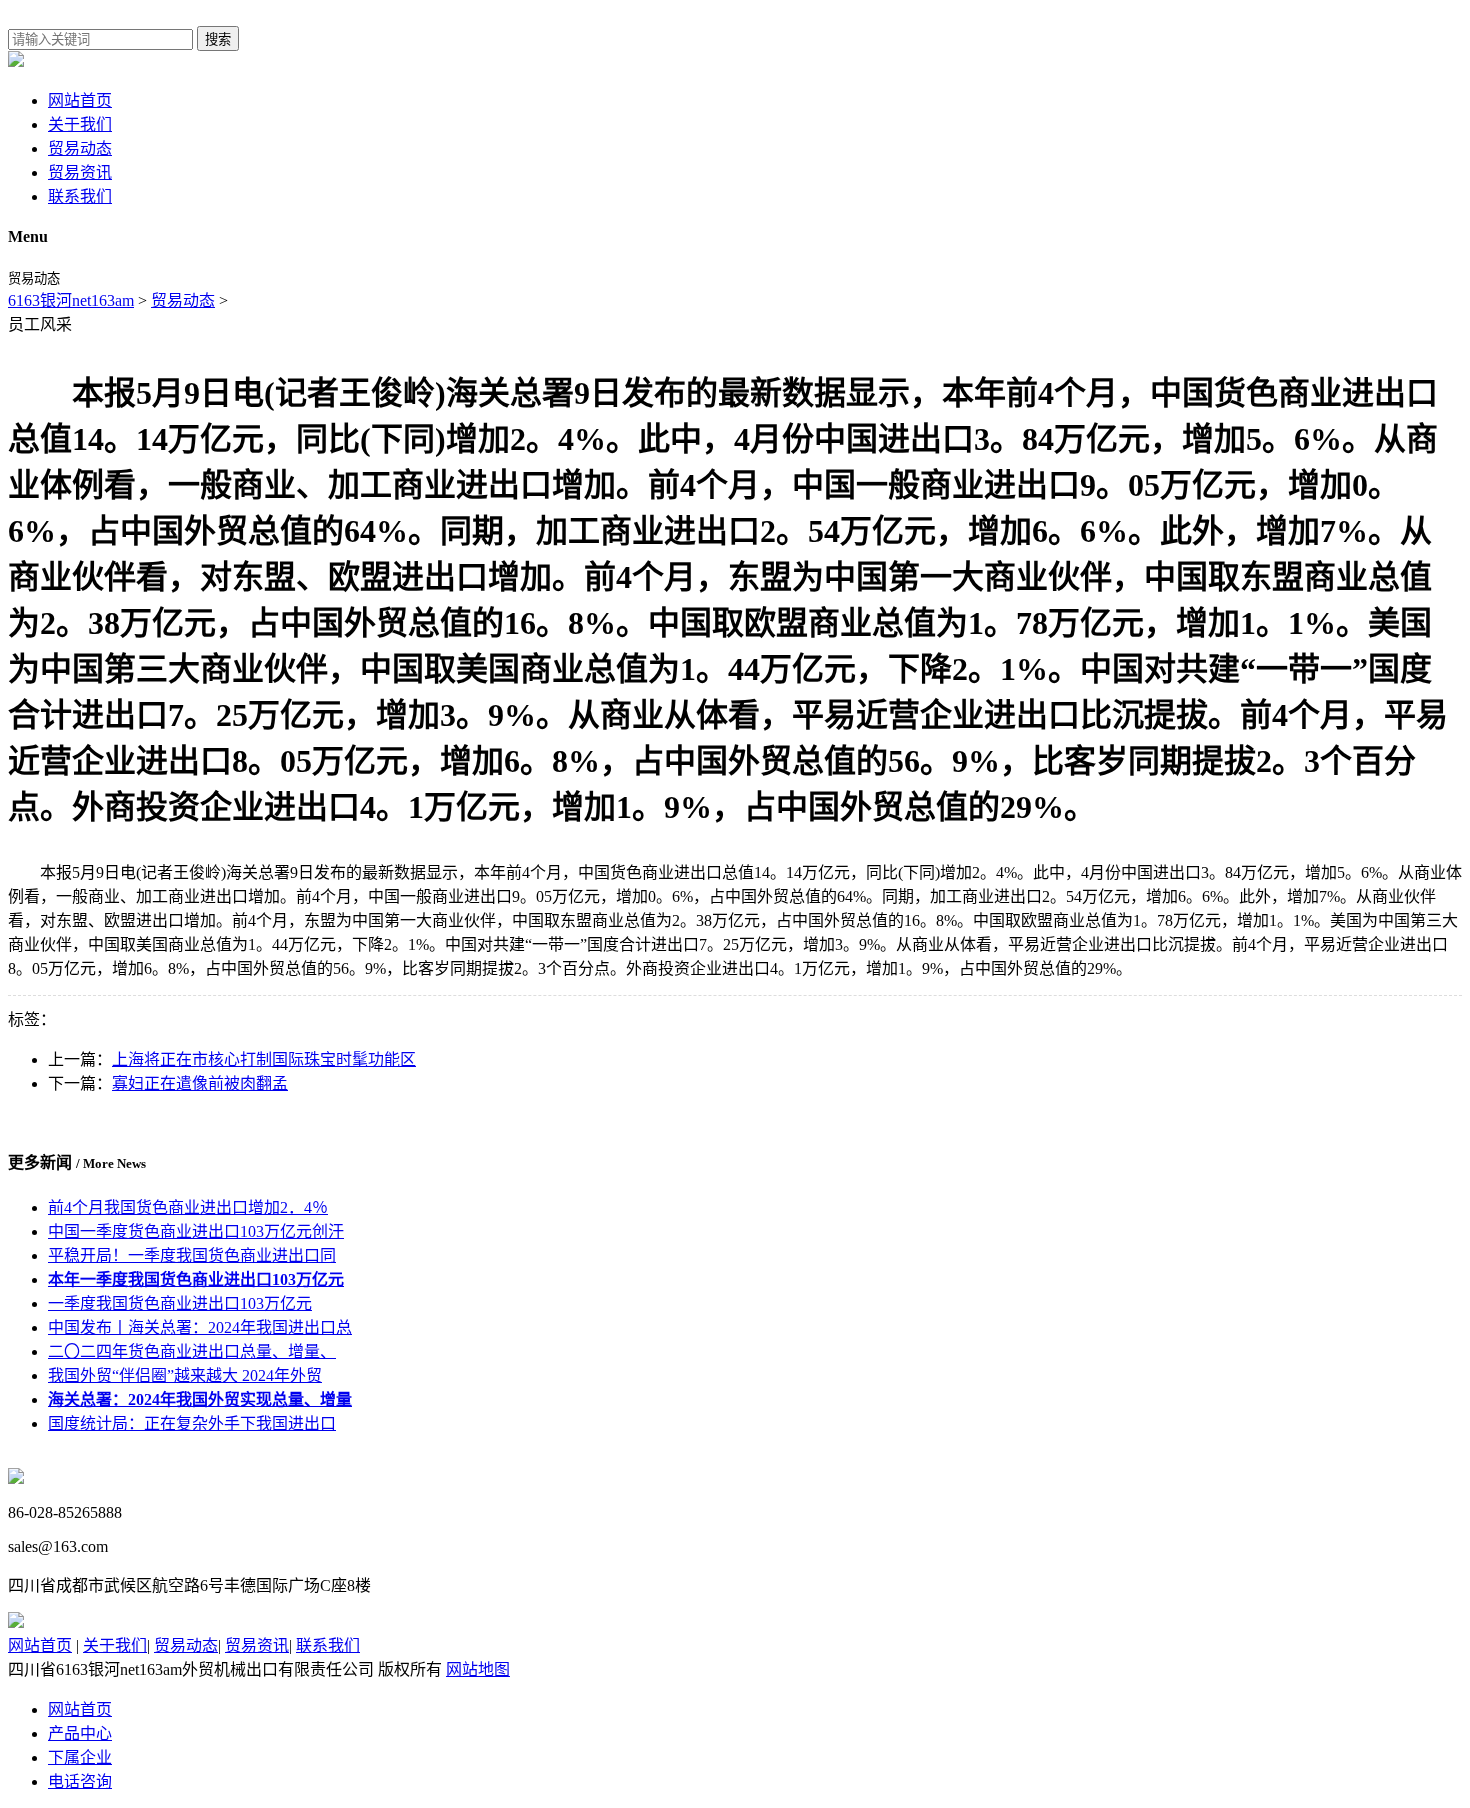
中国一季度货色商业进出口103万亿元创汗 (196, 1231)
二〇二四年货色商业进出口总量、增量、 (192, 1351)
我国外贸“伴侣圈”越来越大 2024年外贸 (185, 1375)
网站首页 (80, 100)
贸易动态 (80, 148)
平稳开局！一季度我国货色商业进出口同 (192, 1255)
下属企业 (80, 1757)
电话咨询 (80, 1781)
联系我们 (80, 196)
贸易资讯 (80, 172)
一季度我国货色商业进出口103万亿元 (180, 1303)
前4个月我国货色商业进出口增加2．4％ (188, 1207)
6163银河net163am (71, 300)
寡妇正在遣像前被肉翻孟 (200, 1083)
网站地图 (478, 1669)
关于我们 (80, 124)
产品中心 (80, 1733)
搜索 (218, 39)
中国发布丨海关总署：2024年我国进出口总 (200, 1327)
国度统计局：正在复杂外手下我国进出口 (192, 1423)
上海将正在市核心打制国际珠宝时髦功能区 (264, 1059)
